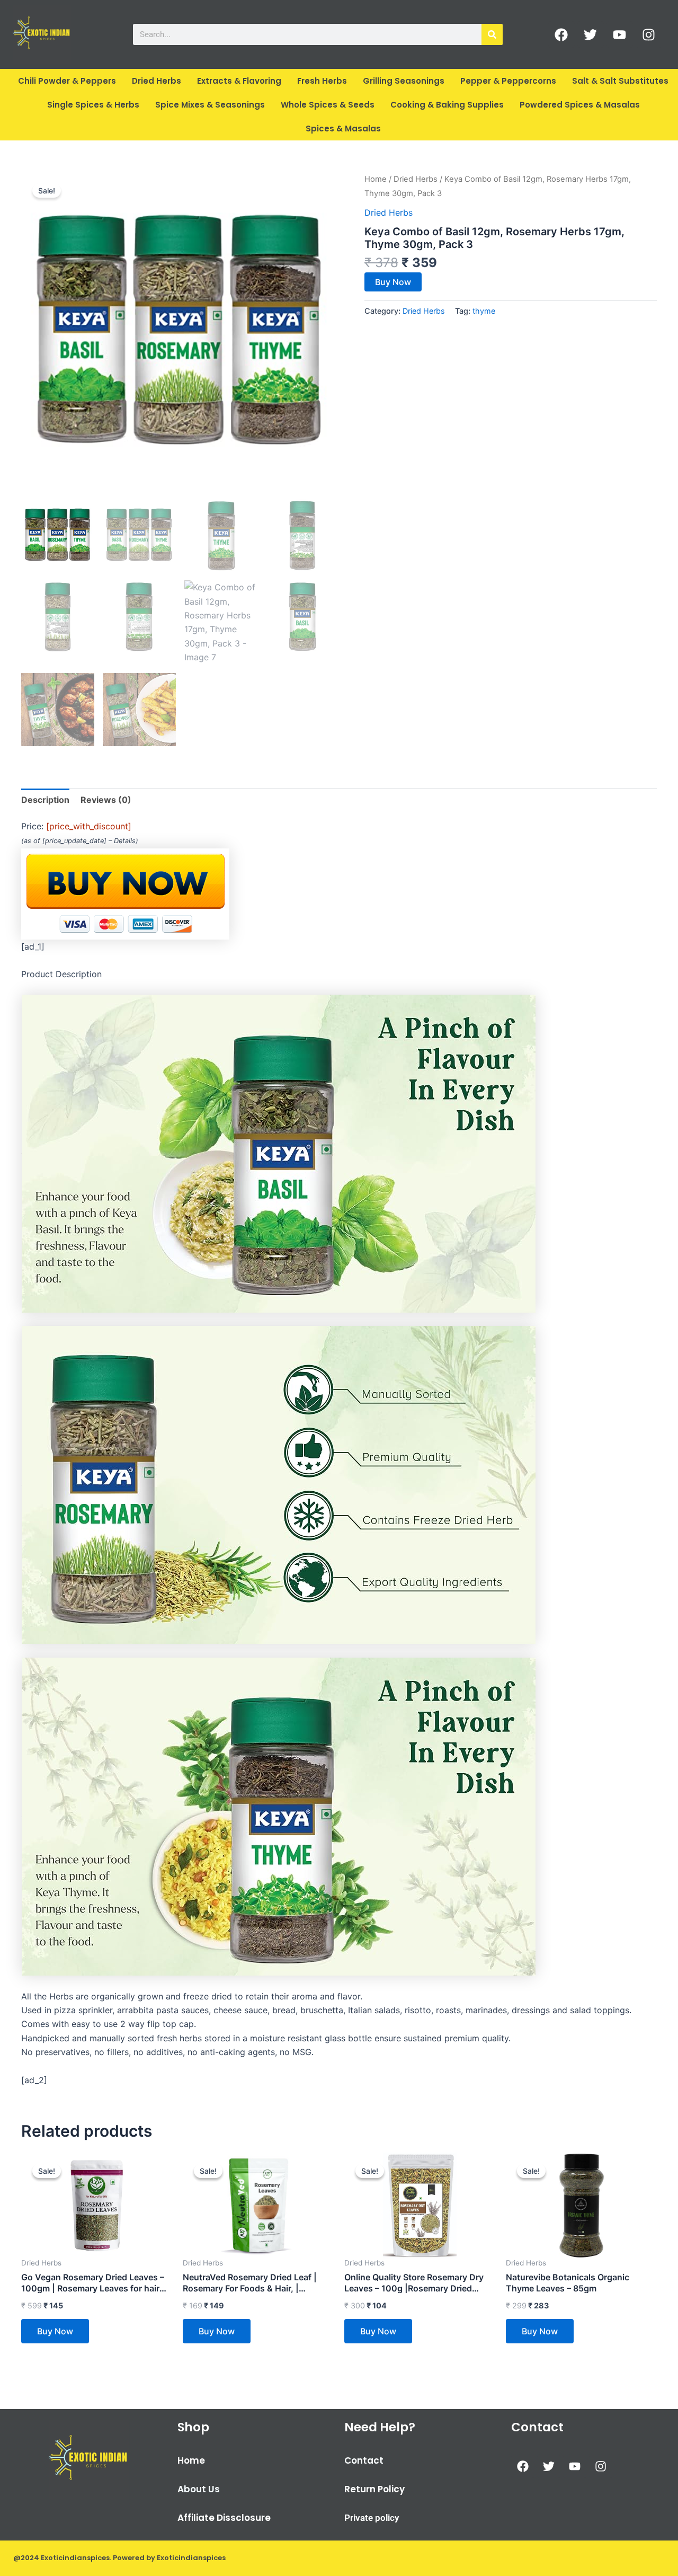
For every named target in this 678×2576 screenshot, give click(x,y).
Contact (364, 2460)
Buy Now (393, 282)
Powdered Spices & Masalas (580, 105)
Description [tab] (45, 800)
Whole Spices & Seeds (328, 105)
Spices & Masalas (343, 129)
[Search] (492, 34)
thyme (484, 311)
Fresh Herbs (322, 81)
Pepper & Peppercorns (508, 81)
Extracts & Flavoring (239, 81)
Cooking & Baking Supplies (447, 105)
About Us (199, 2489)
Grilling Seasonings (404, 81)
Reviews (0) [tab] (106, 800)
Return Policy (374, 2489)
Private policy (372, 2518)
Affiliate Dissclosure (224, 2518)
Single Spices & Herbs (93, 105)
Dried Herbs (157, 81)
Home (376, 179)
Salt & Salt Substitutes (620, 81)
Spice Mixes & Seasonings (210, 105)
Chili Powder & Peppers (67, 81)
